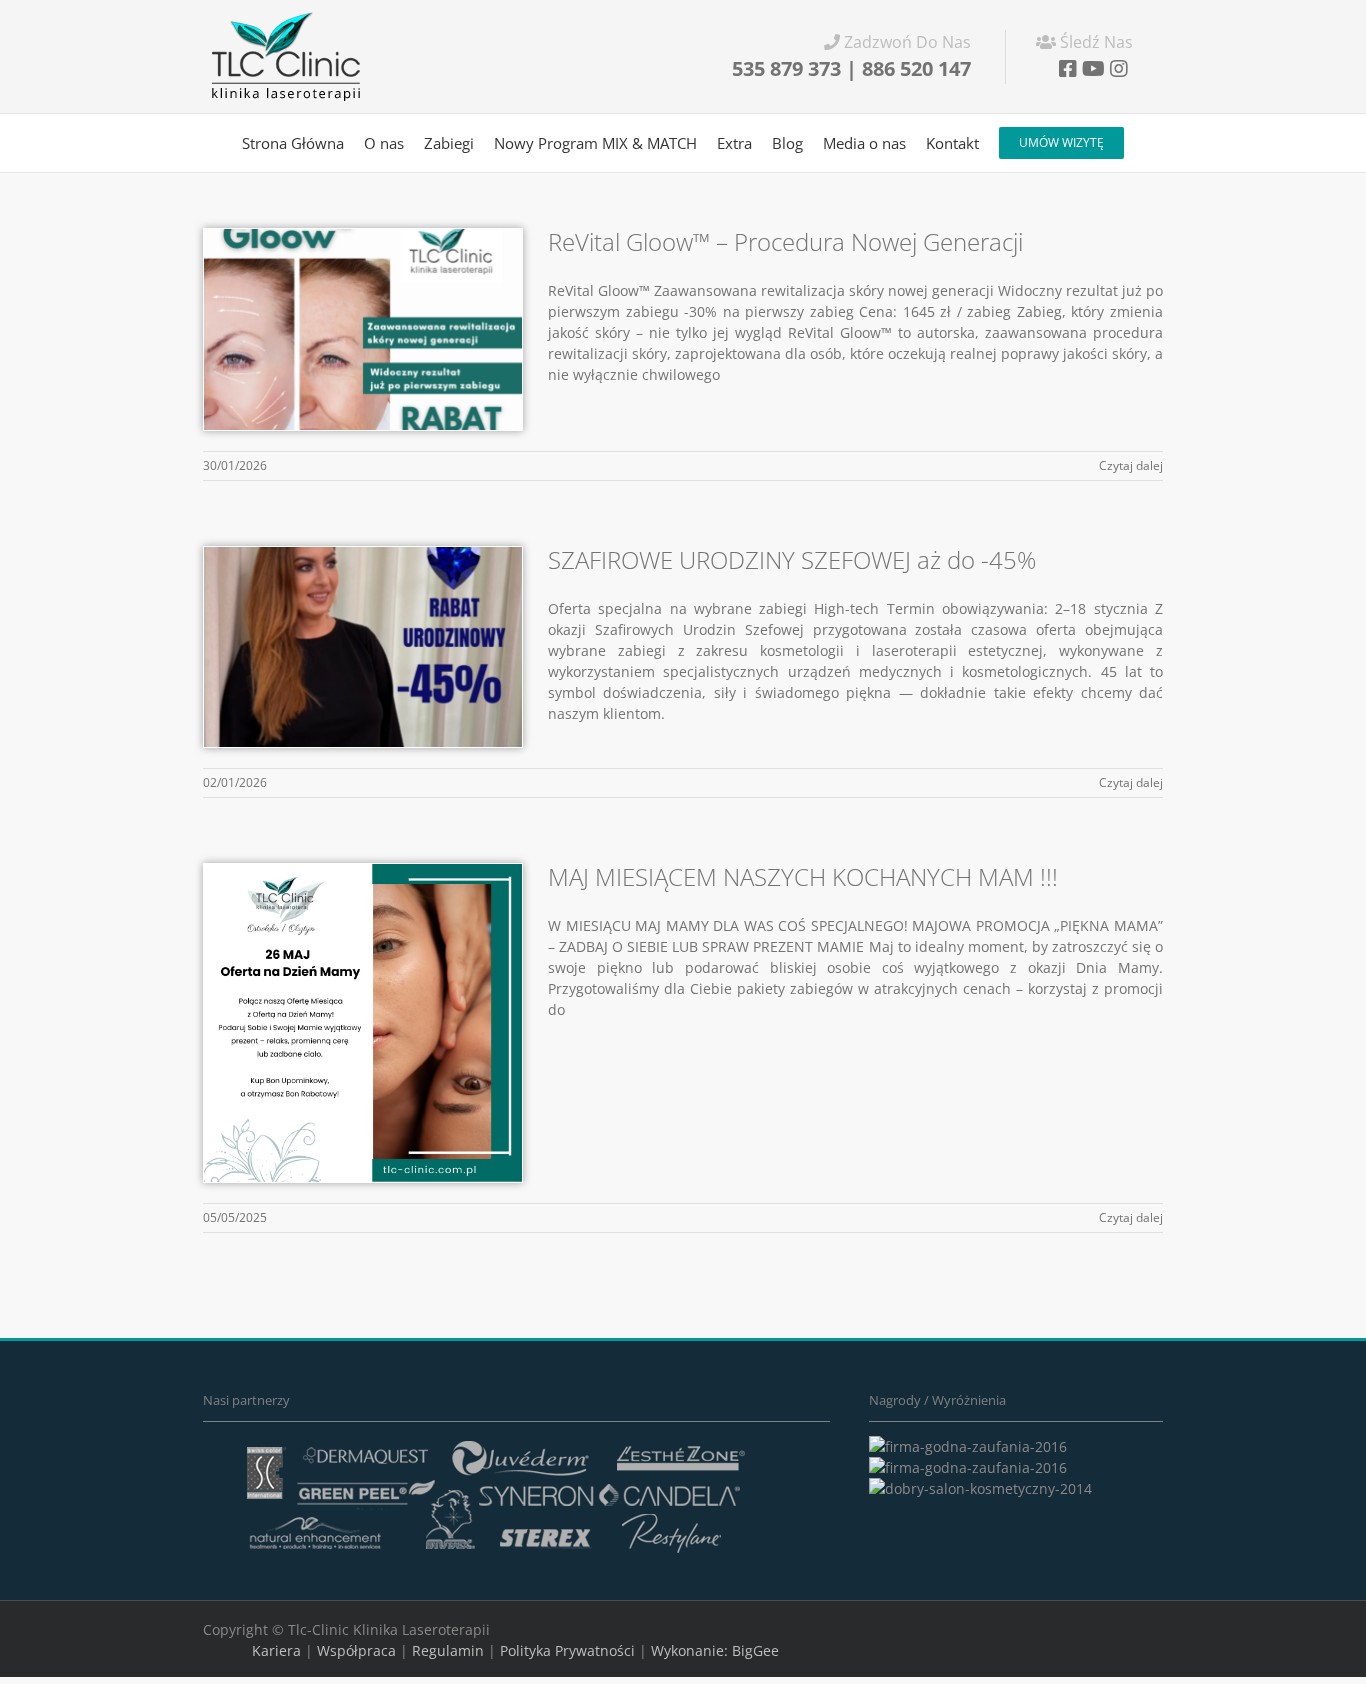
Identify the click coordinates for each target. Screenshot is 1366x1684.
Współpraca (356, 1650)
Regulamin (448, 1650)
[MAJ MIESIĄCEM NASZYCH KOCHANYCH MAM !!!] (363, 1023)
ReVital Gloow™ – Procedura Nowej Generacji (785, 241)
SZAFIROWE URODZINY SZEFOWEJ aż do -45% (792, 559)
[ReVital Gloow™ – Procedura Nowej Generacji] (363, 329)
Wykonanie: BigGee (715, 1650)
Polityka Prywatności (567, 1650)
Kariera (276, 1650)
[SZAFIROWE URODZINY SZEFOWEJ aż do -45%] (363, 647)
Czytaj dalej (1131, 465)
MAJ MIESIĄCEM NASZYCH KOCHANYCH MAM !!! (803, 876)
